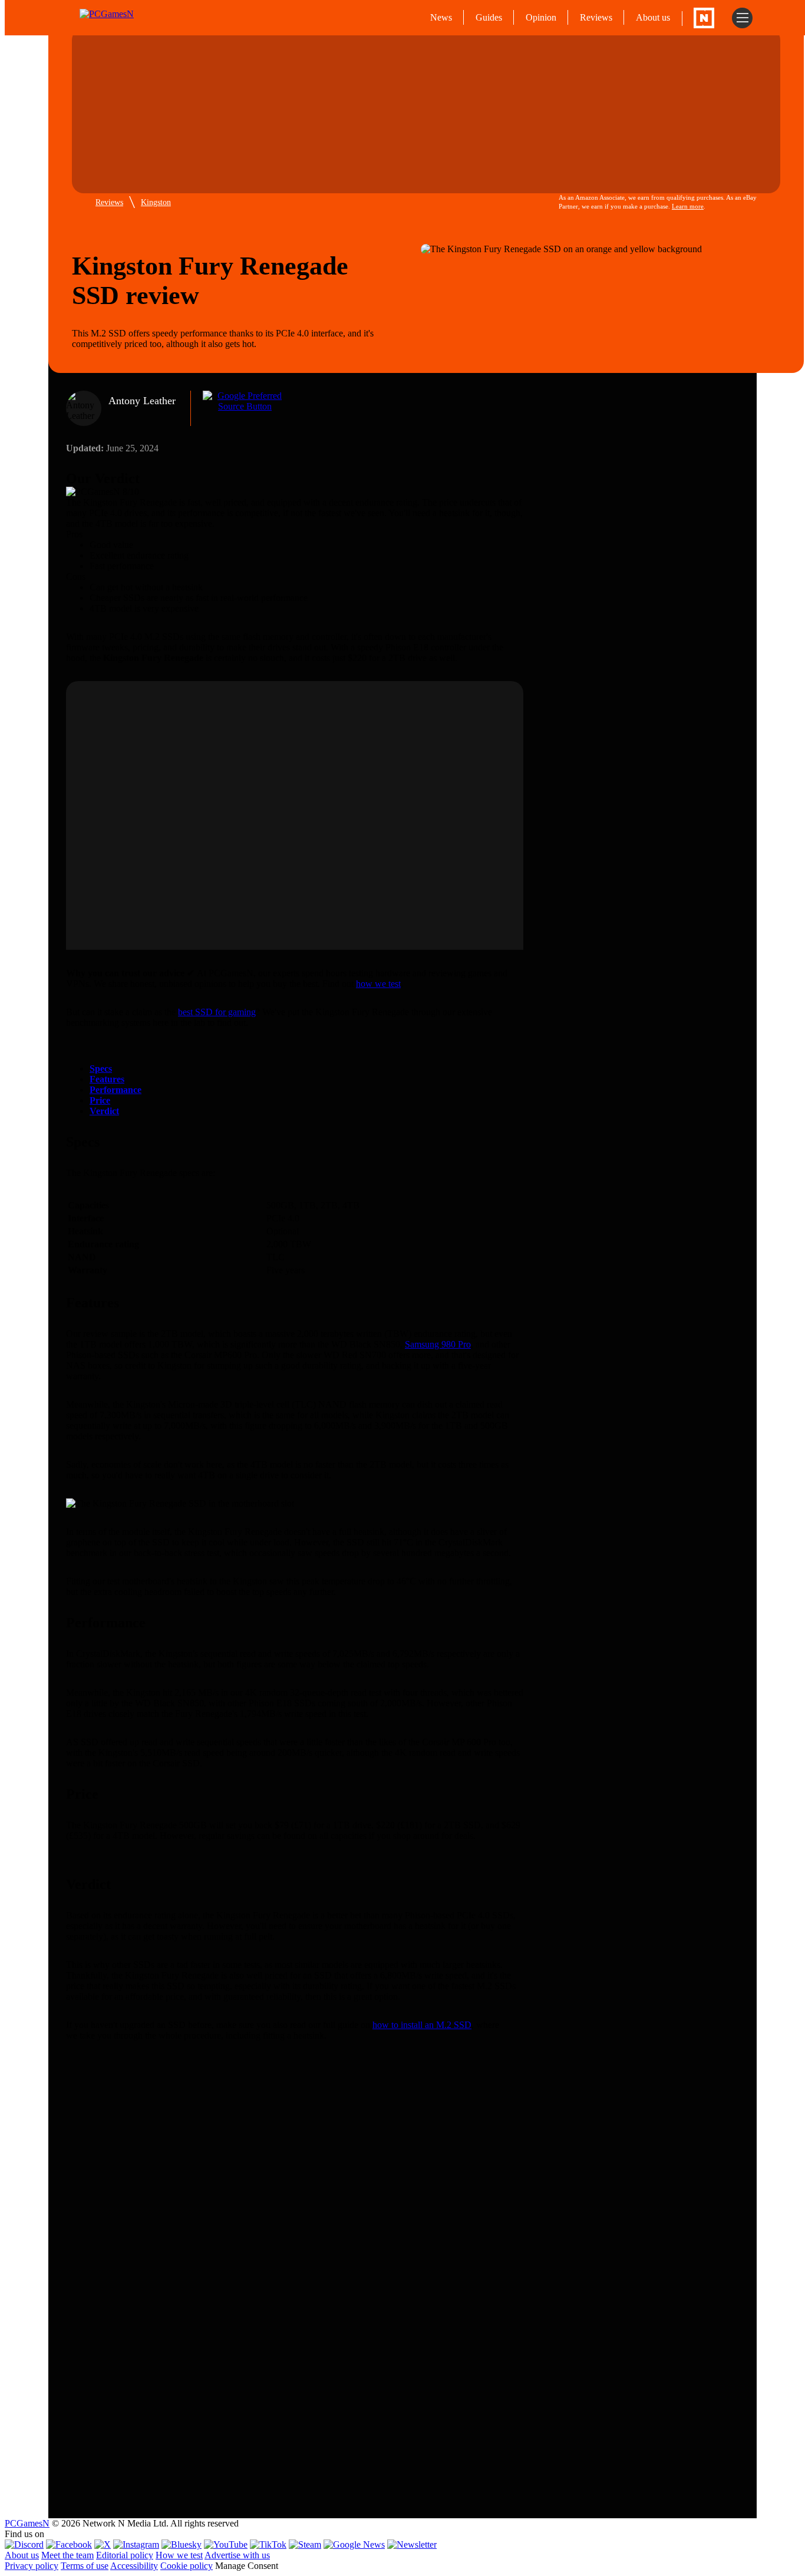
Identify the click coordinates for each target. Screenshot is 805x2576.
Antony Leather (142, 401)
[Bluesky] (182, 2544)
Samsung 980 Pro (438, 1344)
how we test (378, 984)
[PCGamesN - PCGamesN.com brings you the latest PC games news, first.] (130, 18)
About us (653, 17)
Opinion (541, 17)
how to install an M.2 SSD (422, 2025)
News (441, 17)
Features (107, 1079)
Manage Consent (247, 2566)
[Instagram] (136, 2544)
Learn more (688, 206)
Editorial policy (125, 2555)
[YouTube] (226, 2544)
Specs (101, 1069)
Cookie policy (187, 2566)
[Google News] (354, 2544)
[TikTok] (268, 2544)
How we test (179, 2555)
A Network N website (704, 18)
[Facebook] (69, 2544)
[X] (103, 2544)
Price (100, 1100)
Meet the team (67, 2555)
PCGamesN (27, 2523)
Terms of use (85, 2566)
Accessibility (134, 2566)
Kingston (156, 202)
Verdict (104, 1111)
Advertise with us (237, 2555)
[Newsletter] (412, 2544)
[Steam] (305, 2544)
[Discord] (24, 2544)
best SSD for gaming (217, 1012)
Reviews (596, 17)
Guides (489, 17)
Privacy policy (32, 2566)
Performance (116, 1090)
